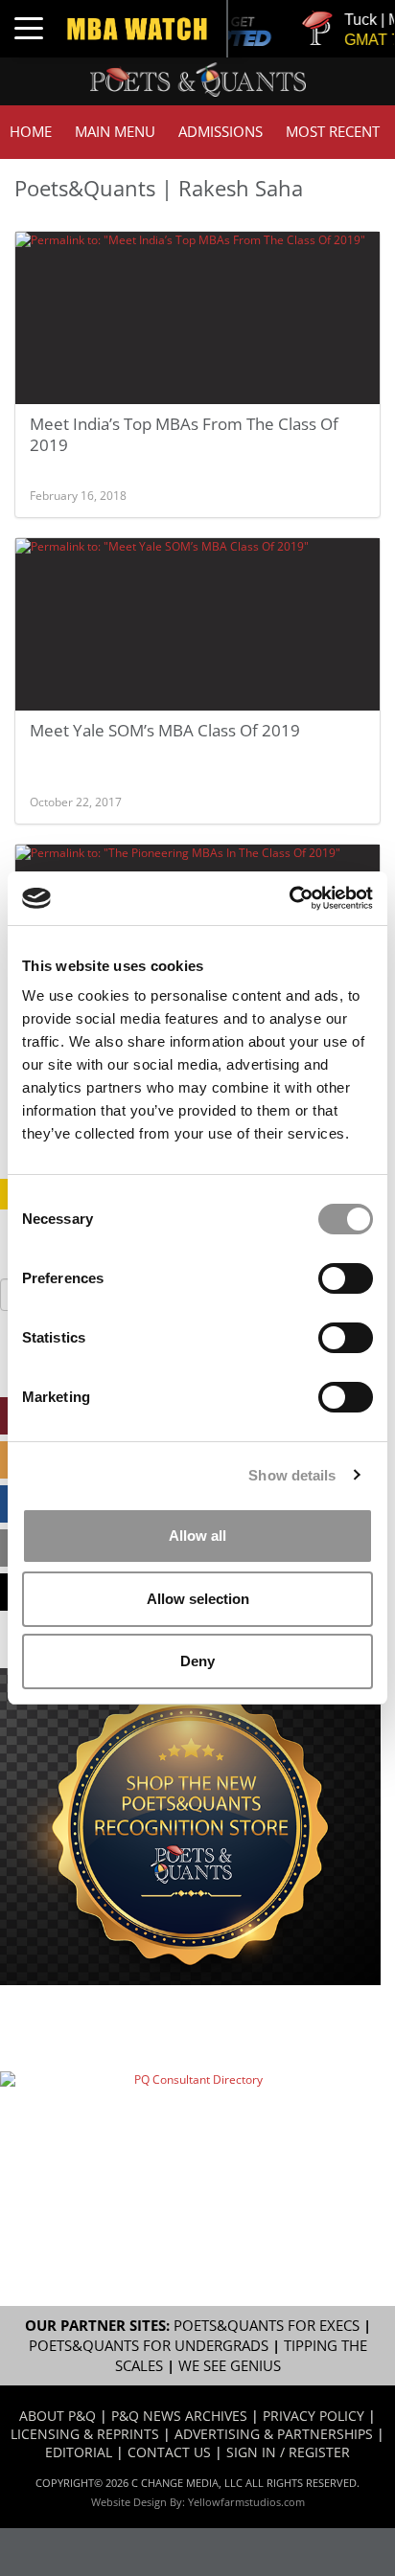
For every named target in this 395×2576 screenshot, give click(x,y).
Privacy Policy (314, 2416)
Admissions (221, 132)
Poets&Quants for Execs (267, 2326)
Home (31, 132)
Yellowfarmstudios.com (246, 2502)
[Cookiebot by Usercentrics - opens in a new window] (289, 898)
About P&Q (58, 2416)
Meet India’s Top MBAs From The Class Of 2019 (184, 434)
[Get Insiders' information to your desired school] (190, 1827)
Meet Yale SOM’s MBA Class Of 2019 (165, 730)
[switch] (346, 1278)
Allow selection (198, 1599)
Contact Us (169, 2452)
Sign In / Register (288, 2452)
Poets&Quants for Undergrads (149, 2346)
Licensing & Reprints (85, 2434)
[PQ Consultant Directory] (190, 2131)
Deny (197, 1661)
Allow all (197, 1536)
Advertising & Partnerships (274, 2434)
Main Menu (115, 132)
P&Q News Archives (179, 2416)
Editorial (79, 2452)
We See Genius (230, 2366)
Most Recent (333, 132)
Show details (292, 1475)
